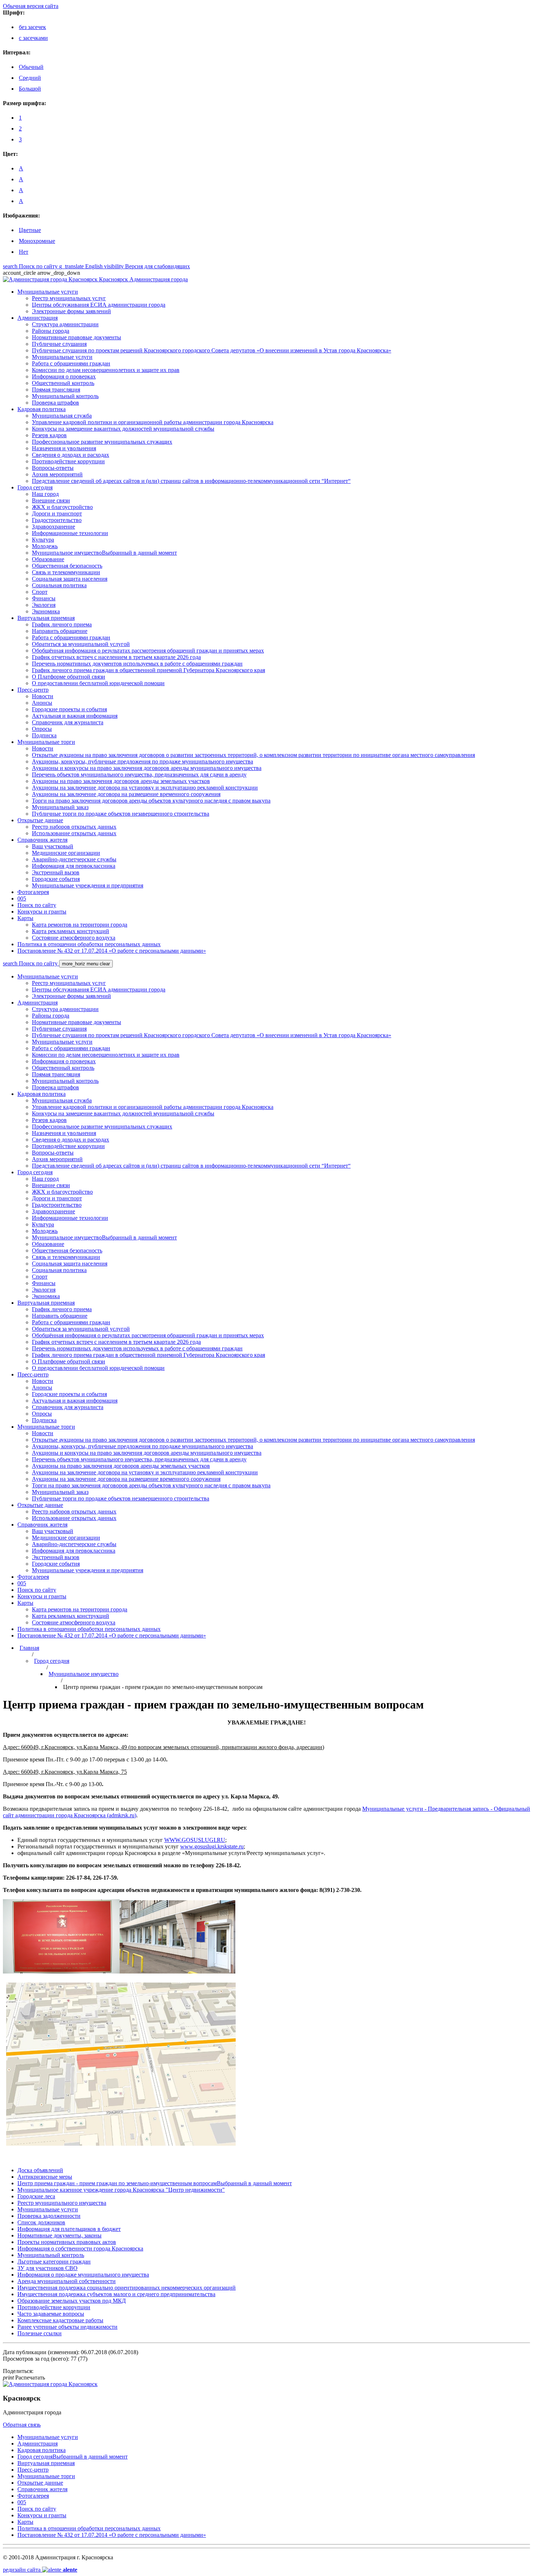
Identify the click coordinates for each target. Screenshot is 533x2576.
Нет (24, 252)
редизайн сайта (40, 2570)
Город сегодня (52, 1661)
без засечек (32, 27)
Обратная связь (22, 2425)
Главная (29, 1648)
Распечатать (24, 2378)
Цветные (30, 230)
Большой (30, 89)
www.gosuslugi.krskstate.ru (212, 1846)
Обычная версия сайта (31, 6)
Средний (30, 78)
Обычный (31, 67)
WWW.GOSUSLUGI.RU (195, 1840)
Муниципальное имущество (84, 1674)
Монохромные (37, 241)
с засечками (33, 38)
